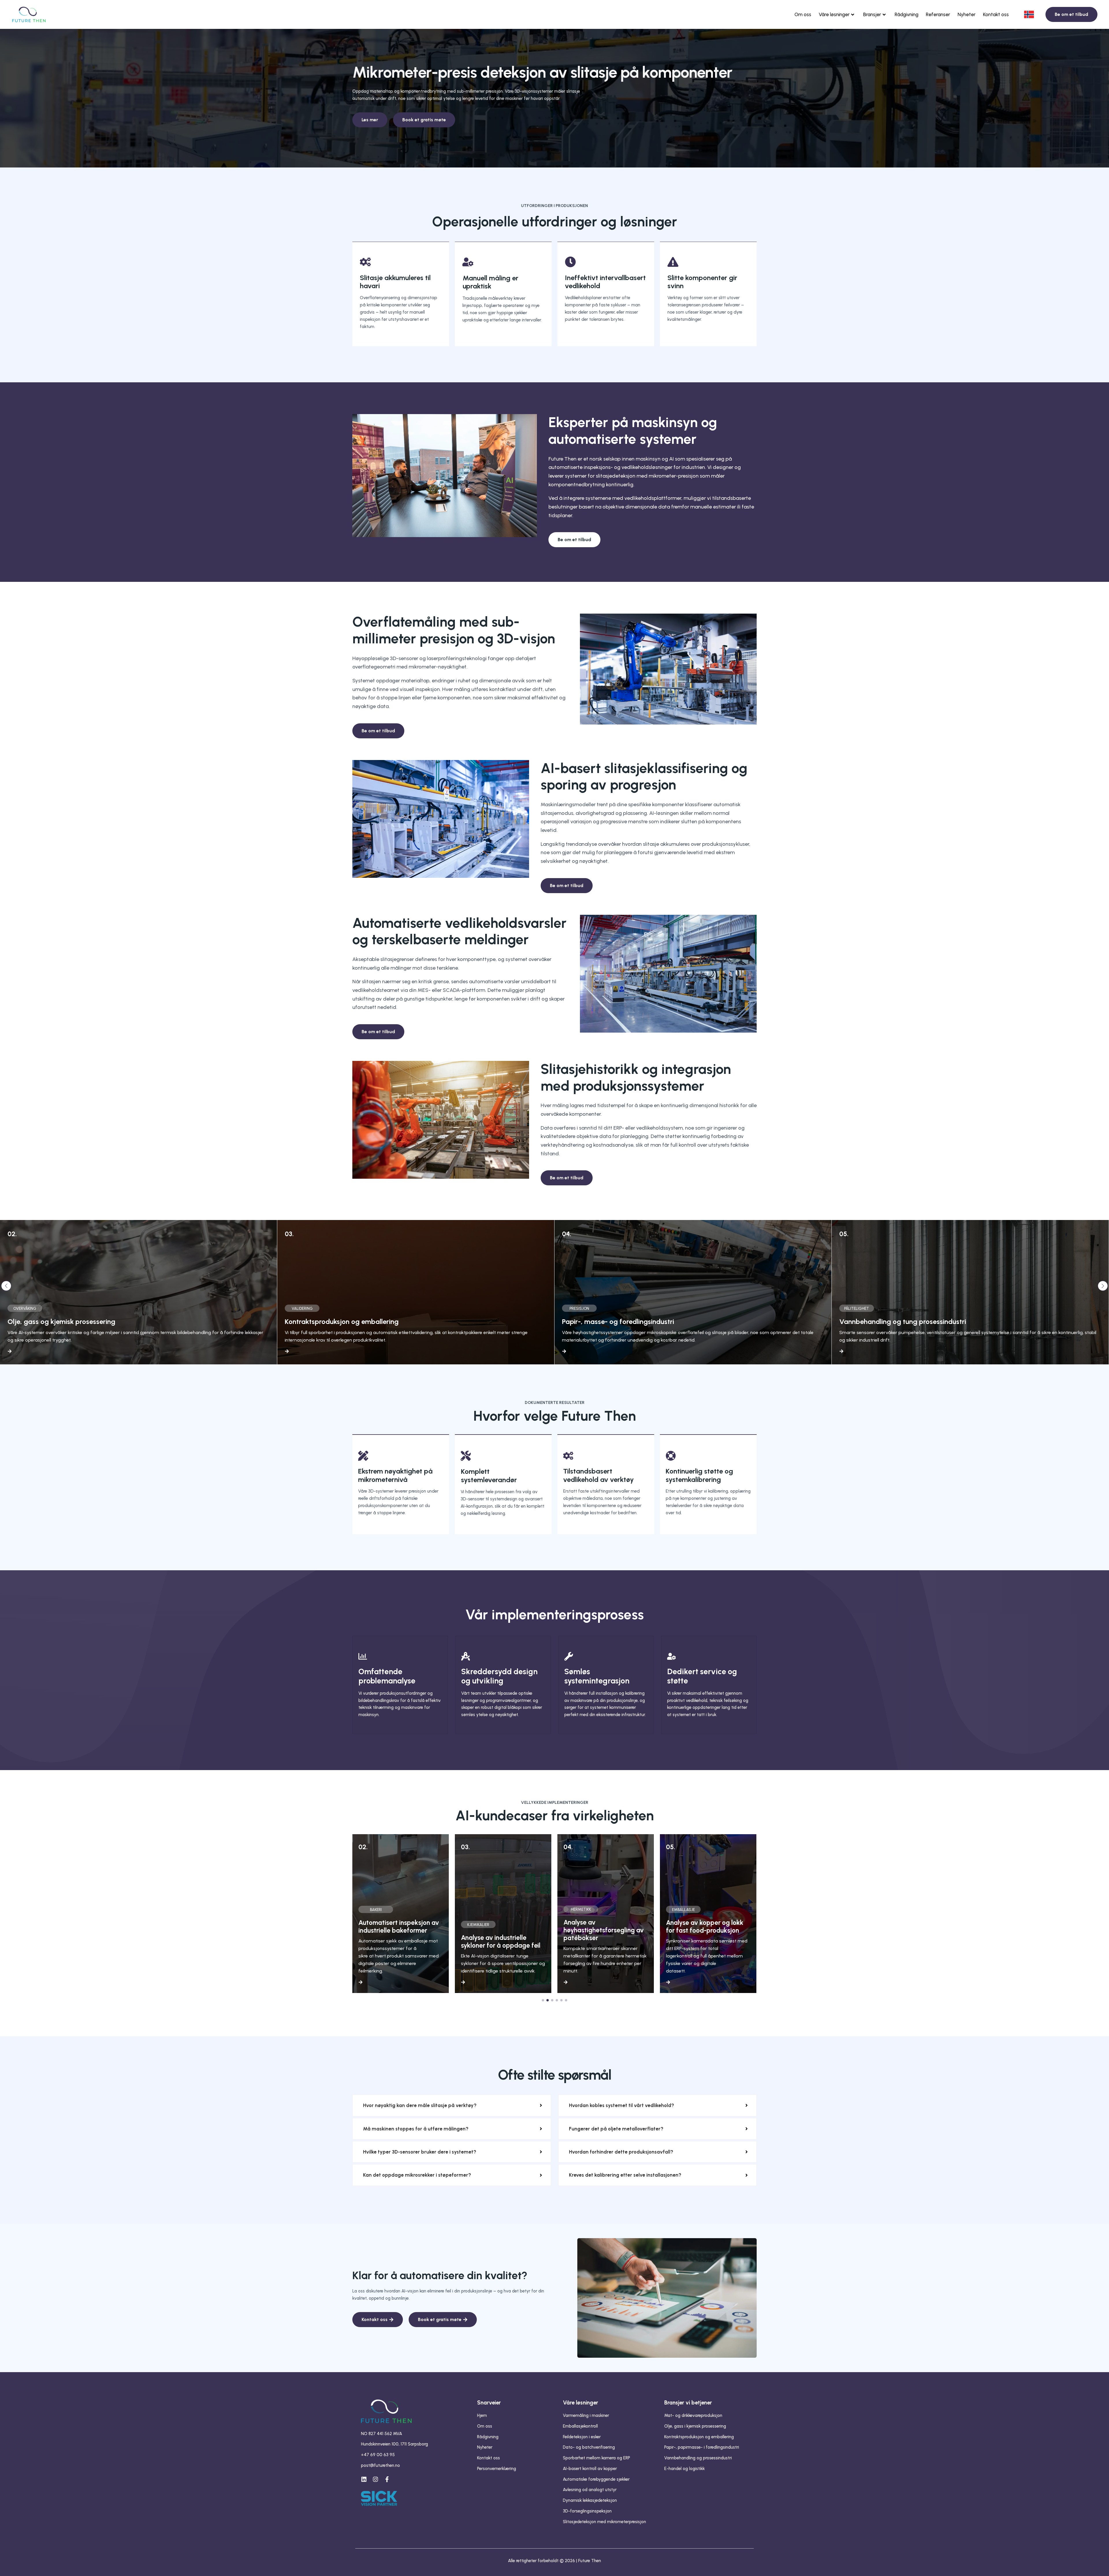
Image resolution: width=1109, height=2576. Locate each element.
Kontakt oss (996, 14)
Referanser (938, 14)
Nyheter (967, 14)
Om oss (803, 14)
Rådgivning (907, 14)
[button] (6, 1286)
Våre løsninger (834, 14)
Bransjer (872, 14)
